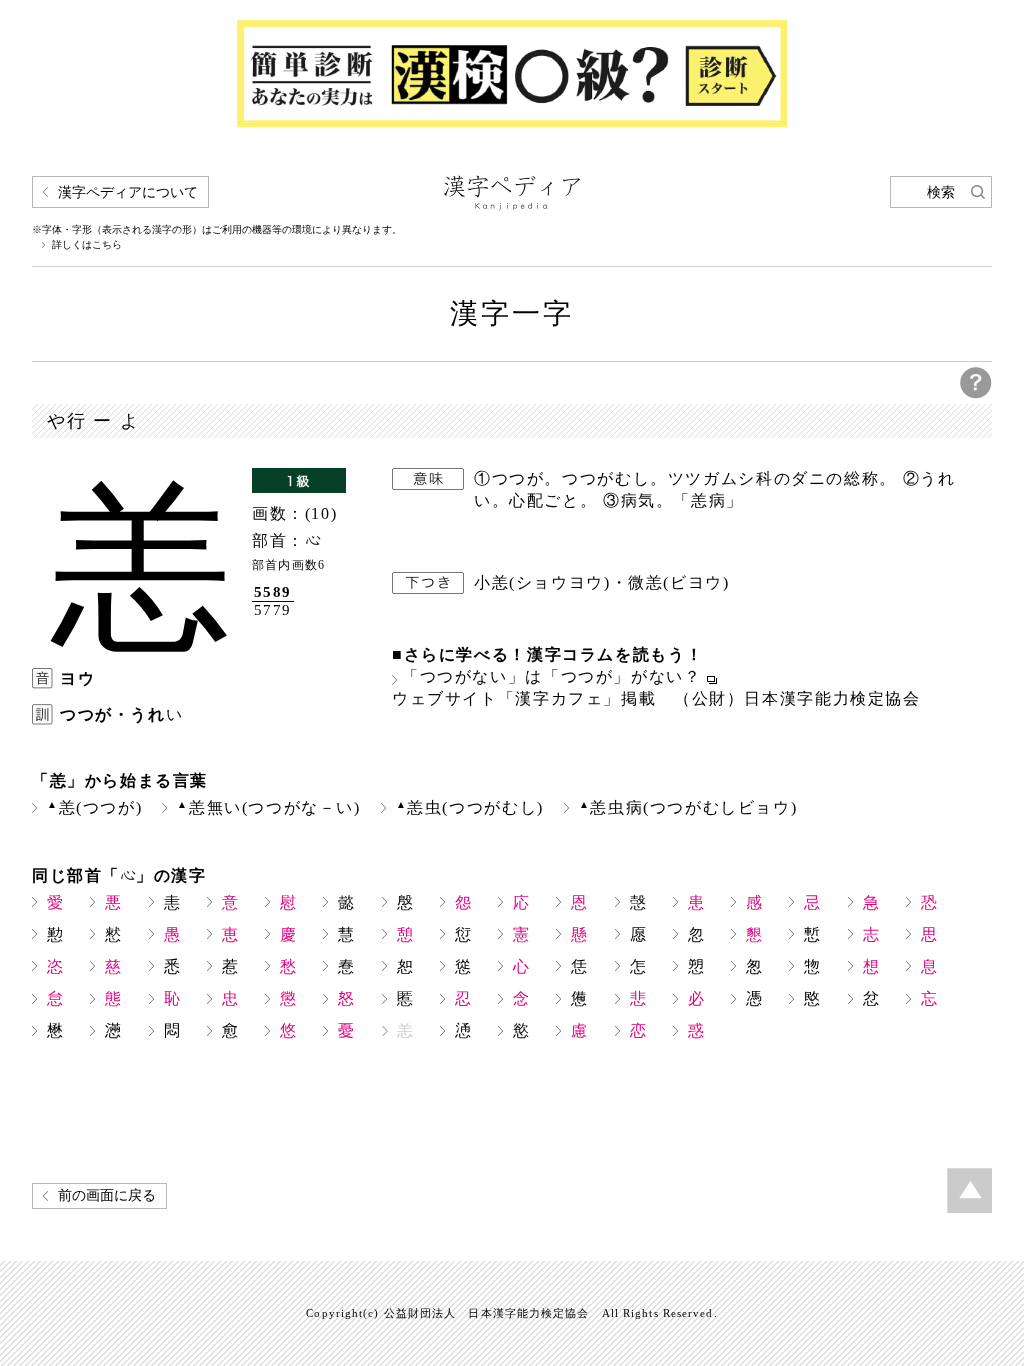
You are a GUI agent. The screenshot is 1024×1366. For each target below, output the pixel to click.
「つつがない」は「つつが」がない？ (552, 677)
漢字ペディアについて (128, 192)
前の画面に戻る (107, 1195)
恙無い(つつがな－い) (268, 807)
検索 (941, 192)
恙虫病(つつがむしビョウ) (688, 807)
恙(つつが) (94, 807)
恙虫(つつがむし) (470, 807)
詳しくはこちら (87, 245)
